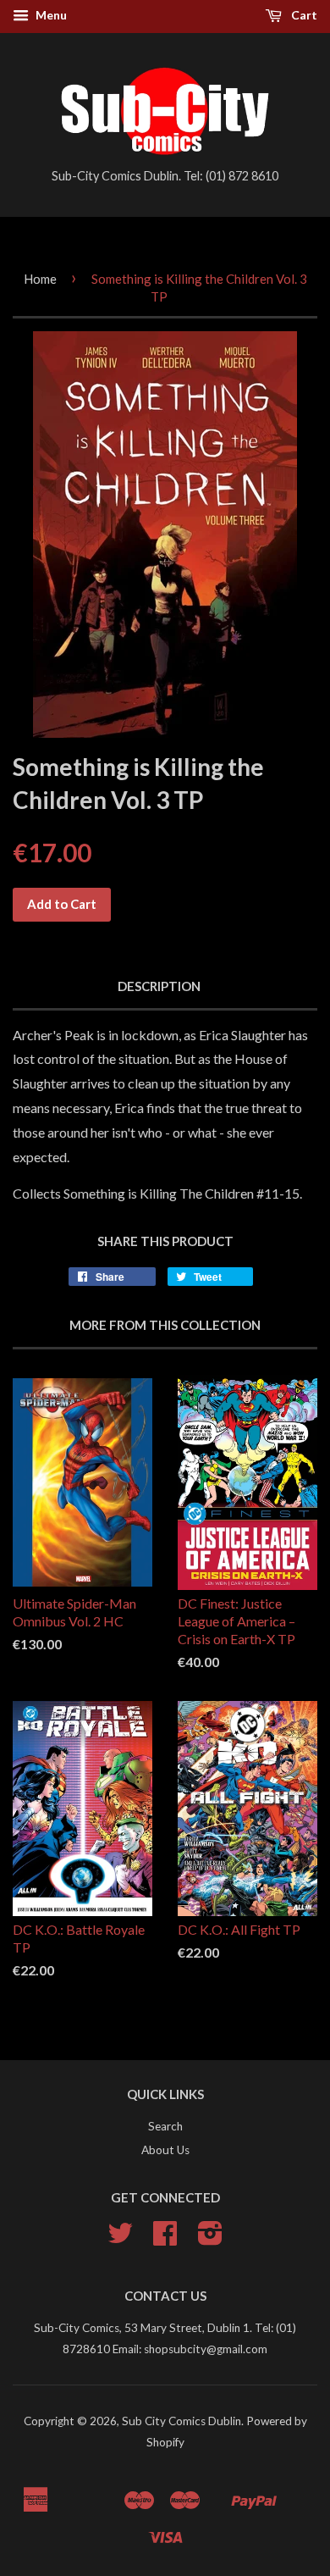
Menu (50, 15)
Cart (303, 15)
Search (165, 2126)
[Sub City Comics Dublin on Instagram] (210, 2239)
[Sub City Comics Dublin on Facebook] (165, 2239)
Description (159, 986)
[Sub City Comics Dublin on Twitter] (120, 2239)
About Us (165, 2150)
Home (40, 279)
